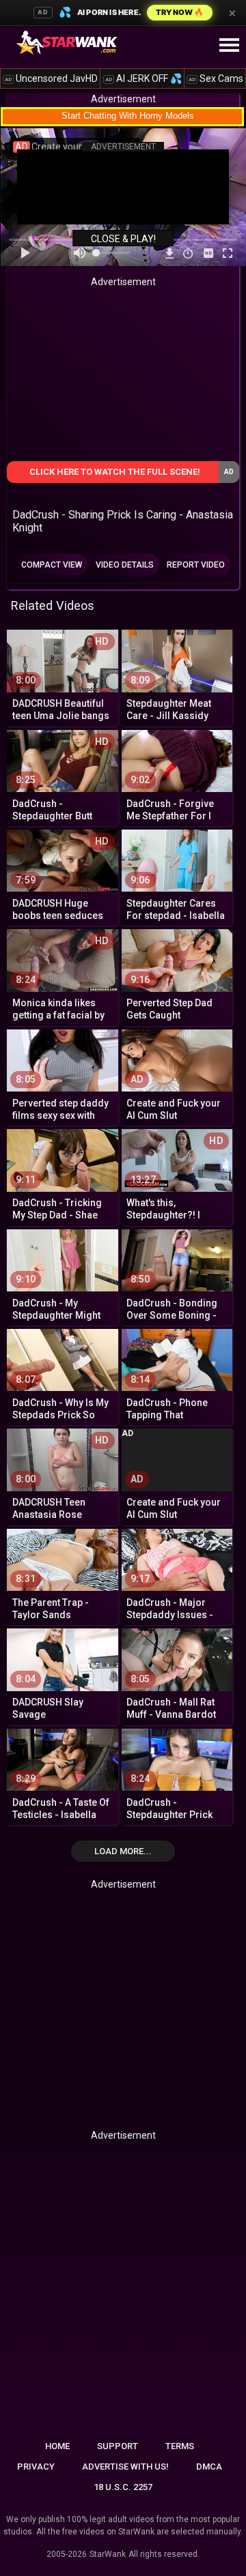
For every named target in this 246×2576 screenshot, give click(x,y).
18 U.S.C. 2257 (123, 2487)
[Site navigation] (229, 46)
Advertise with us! (125, 2467)
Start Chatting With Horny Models (128, 116)
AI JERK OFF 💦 (143, 78)
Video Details (125, 565)
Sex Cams (216, 78)
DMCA (209, 2467)
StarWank (108, 2554)
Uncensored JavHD (51, 78)
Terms (180, 2446)
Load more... (123, 1851)
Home (57, 2446)
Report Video (196, 565)
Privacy (36, 2467)
